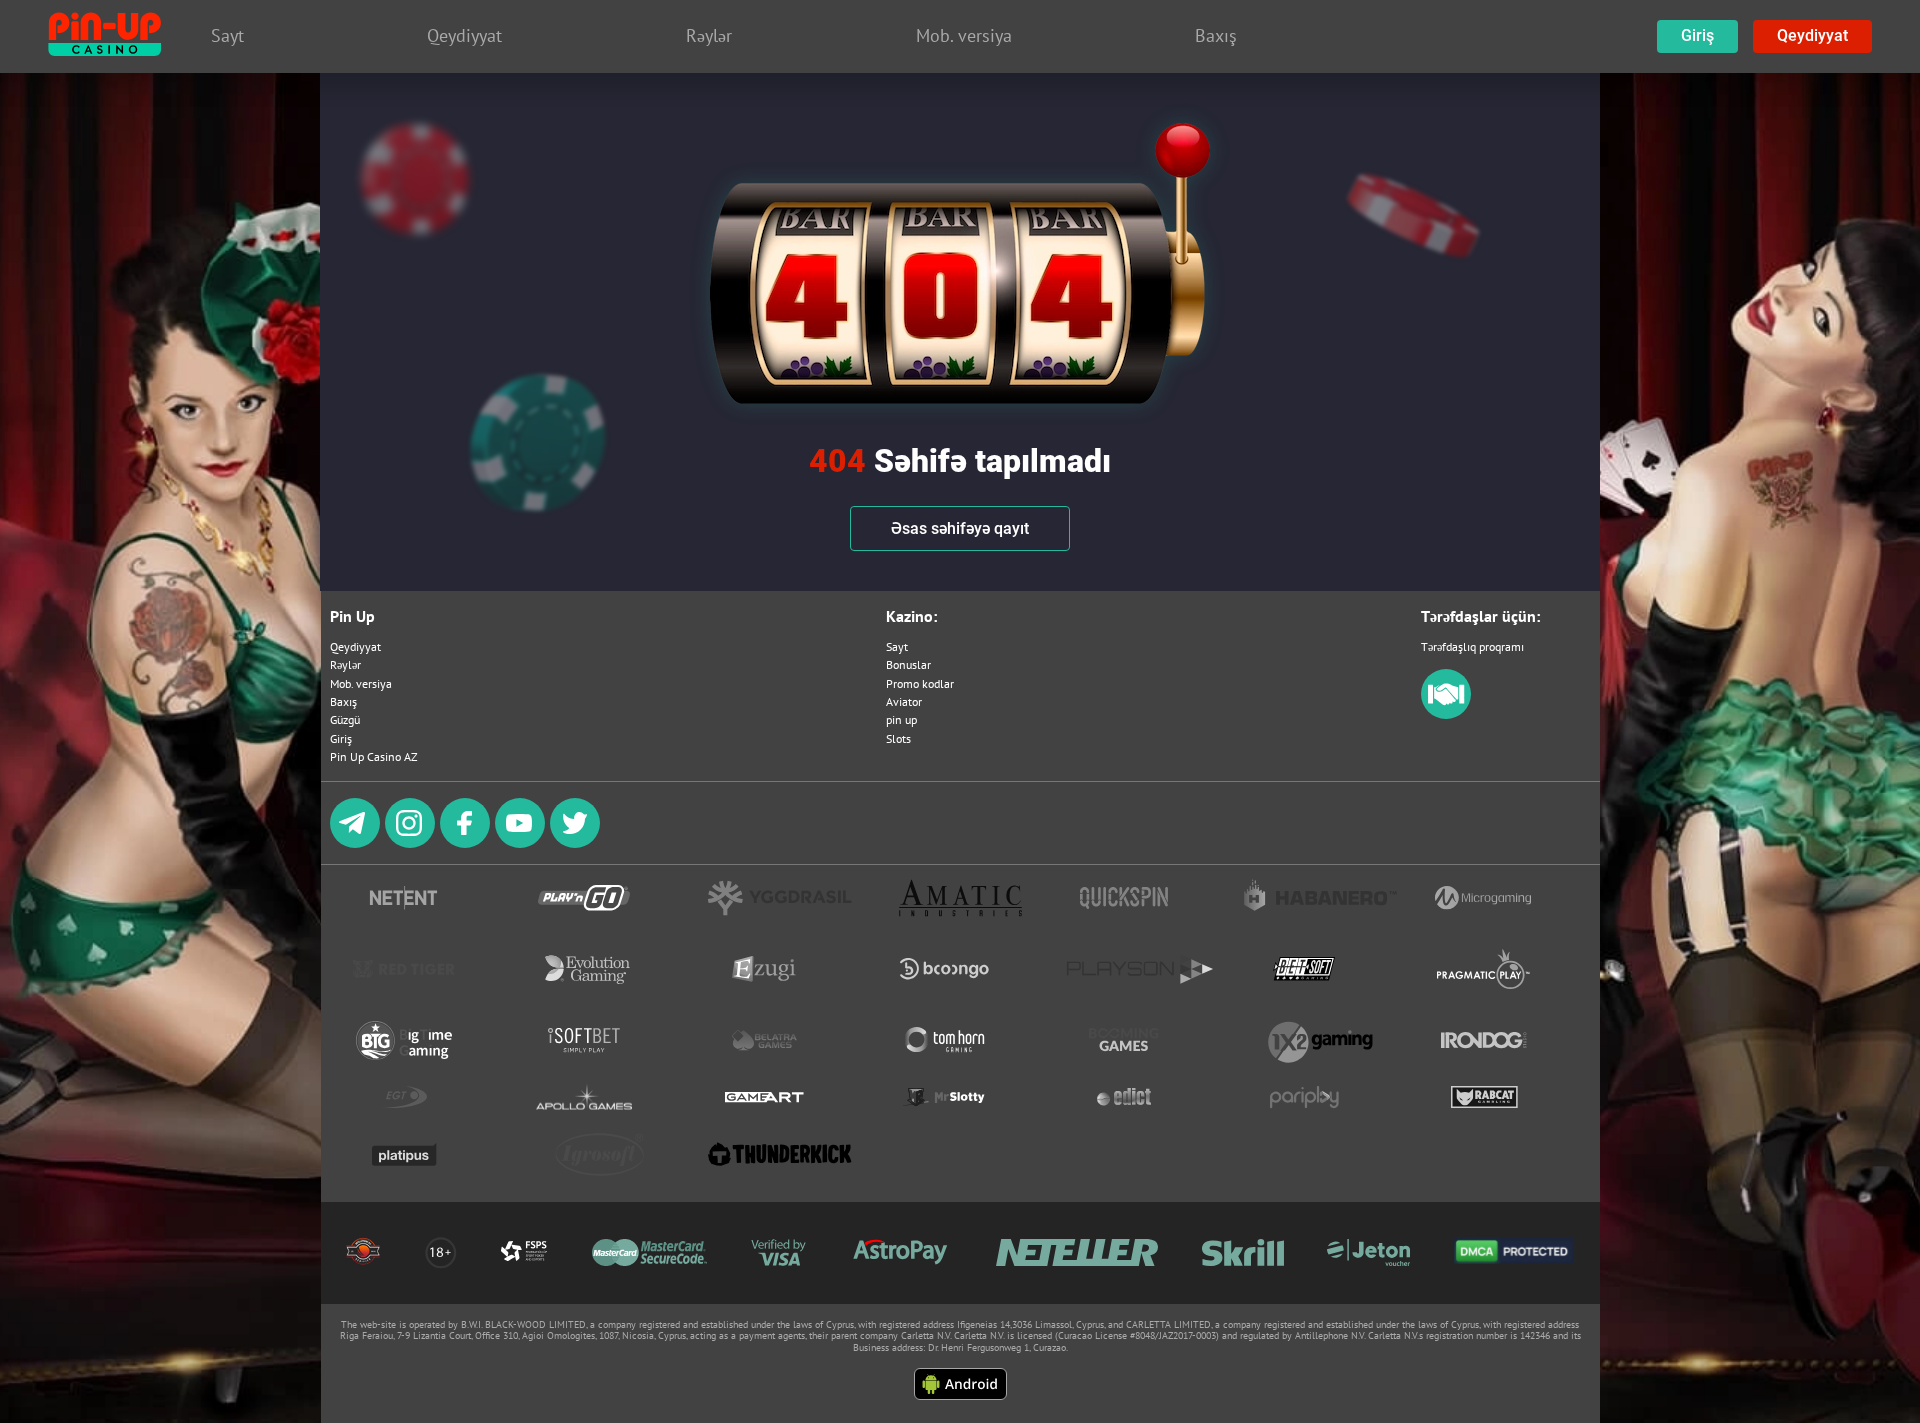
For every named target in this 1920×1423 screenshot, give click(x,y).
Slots (898, 738)
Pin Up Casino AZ (374, 756)
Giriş (1697, 35)
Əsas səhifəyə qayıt (960, 528)
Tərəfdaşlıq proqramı (1472, 646)
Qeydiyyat (1812, 35)
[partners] (1446, 714)
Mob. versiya (361, 683)
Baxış (343, 701)
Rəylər (345, 664)
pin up (901, 719)
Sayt (897, 646)
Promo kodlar (920, 683)
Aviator (904, 701)
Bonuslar (908, 664)
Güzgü (345, 719)
